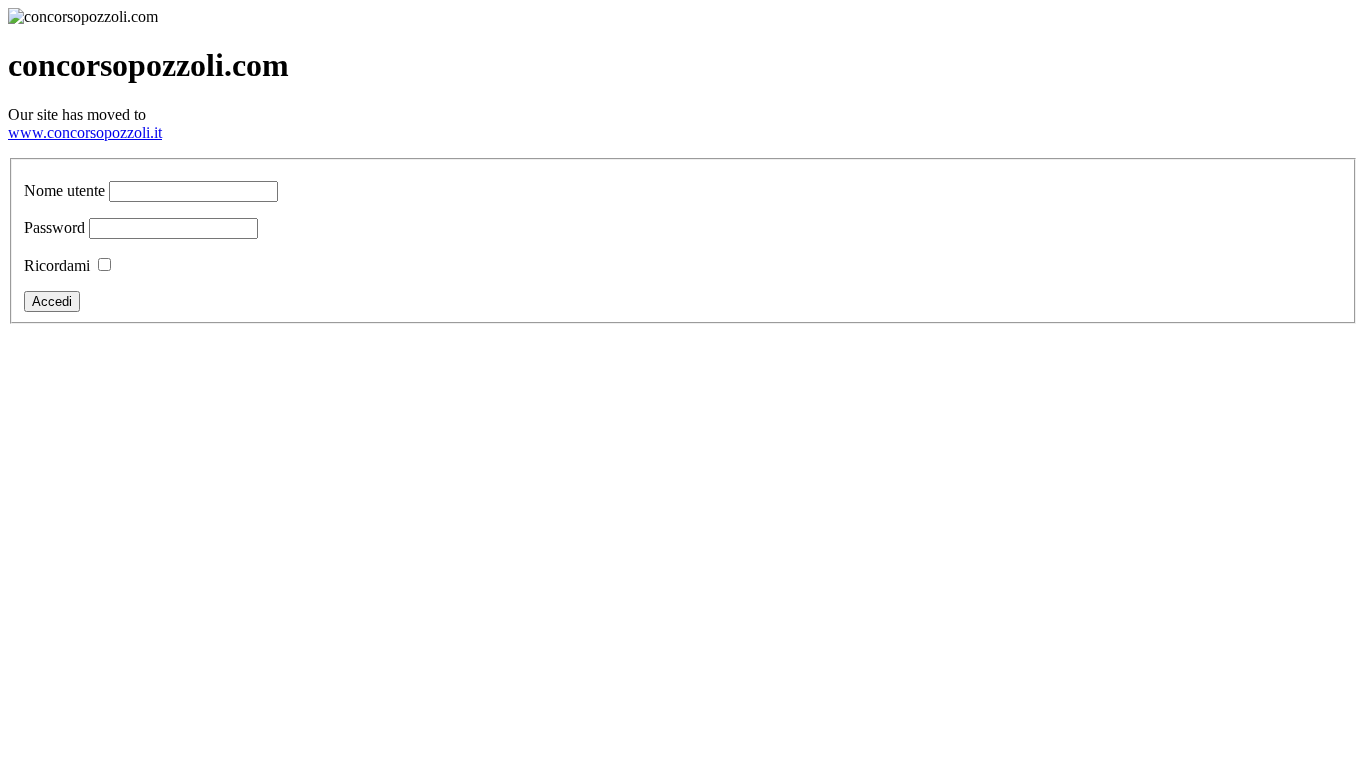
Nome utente (64, 190)
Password (54, 227)
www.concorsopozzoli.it (85, 132)
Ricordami (57, 265)
